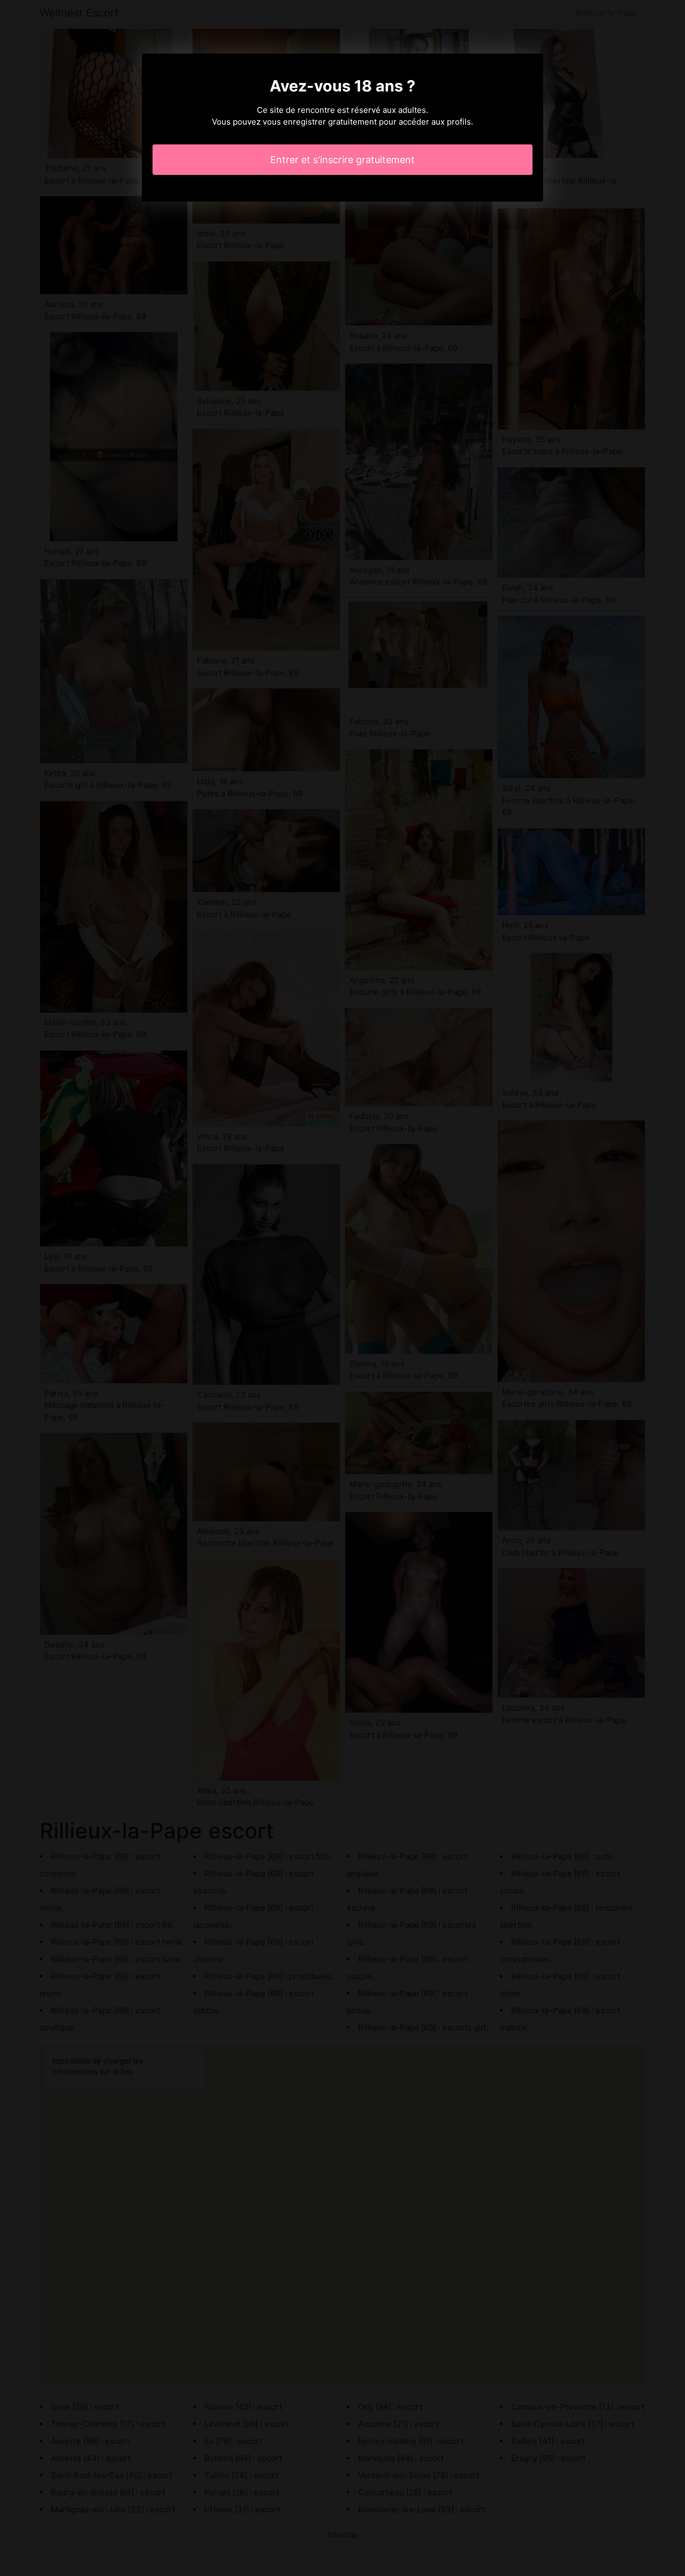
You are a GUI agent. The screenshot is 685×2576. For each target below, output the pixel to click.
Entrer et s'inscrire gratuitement (342, 160)
